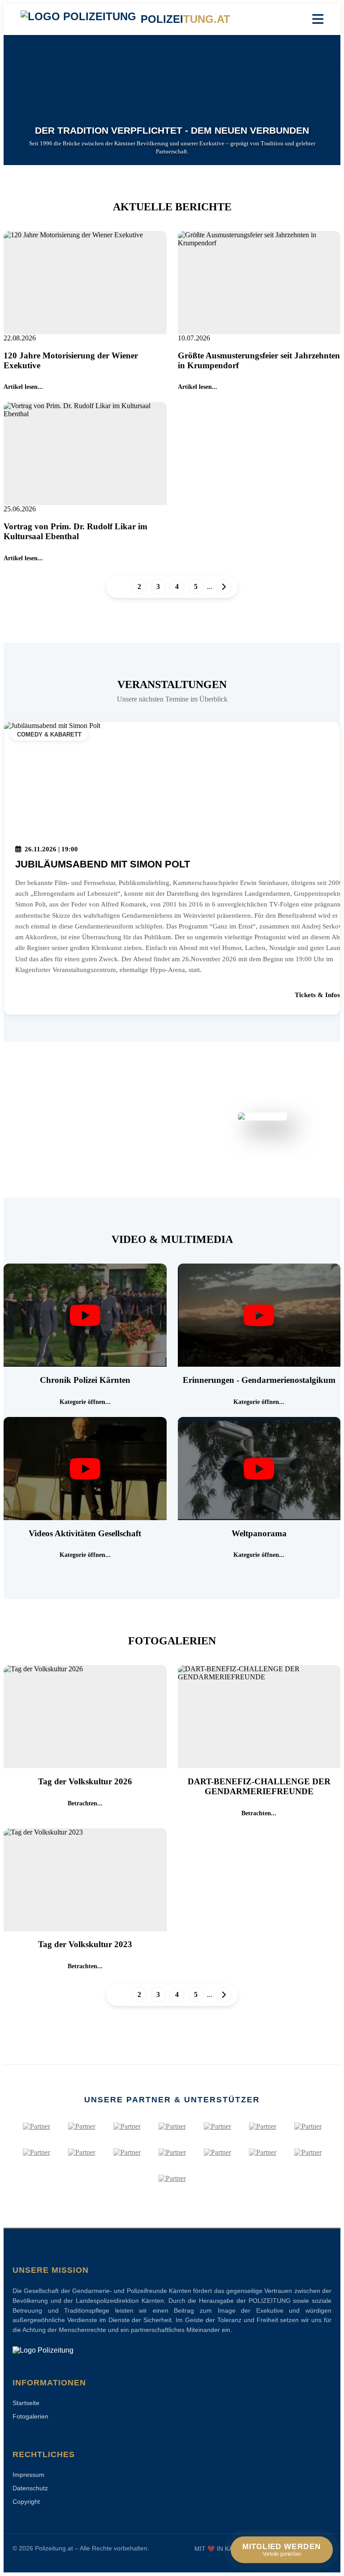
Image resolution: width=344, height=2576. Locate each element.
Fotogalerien (30, 2416)
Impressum (28, 2475)
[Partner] (37, 2127)
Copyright (26, 2502)
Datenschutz (30, 2488)
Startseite (26, 2403)
